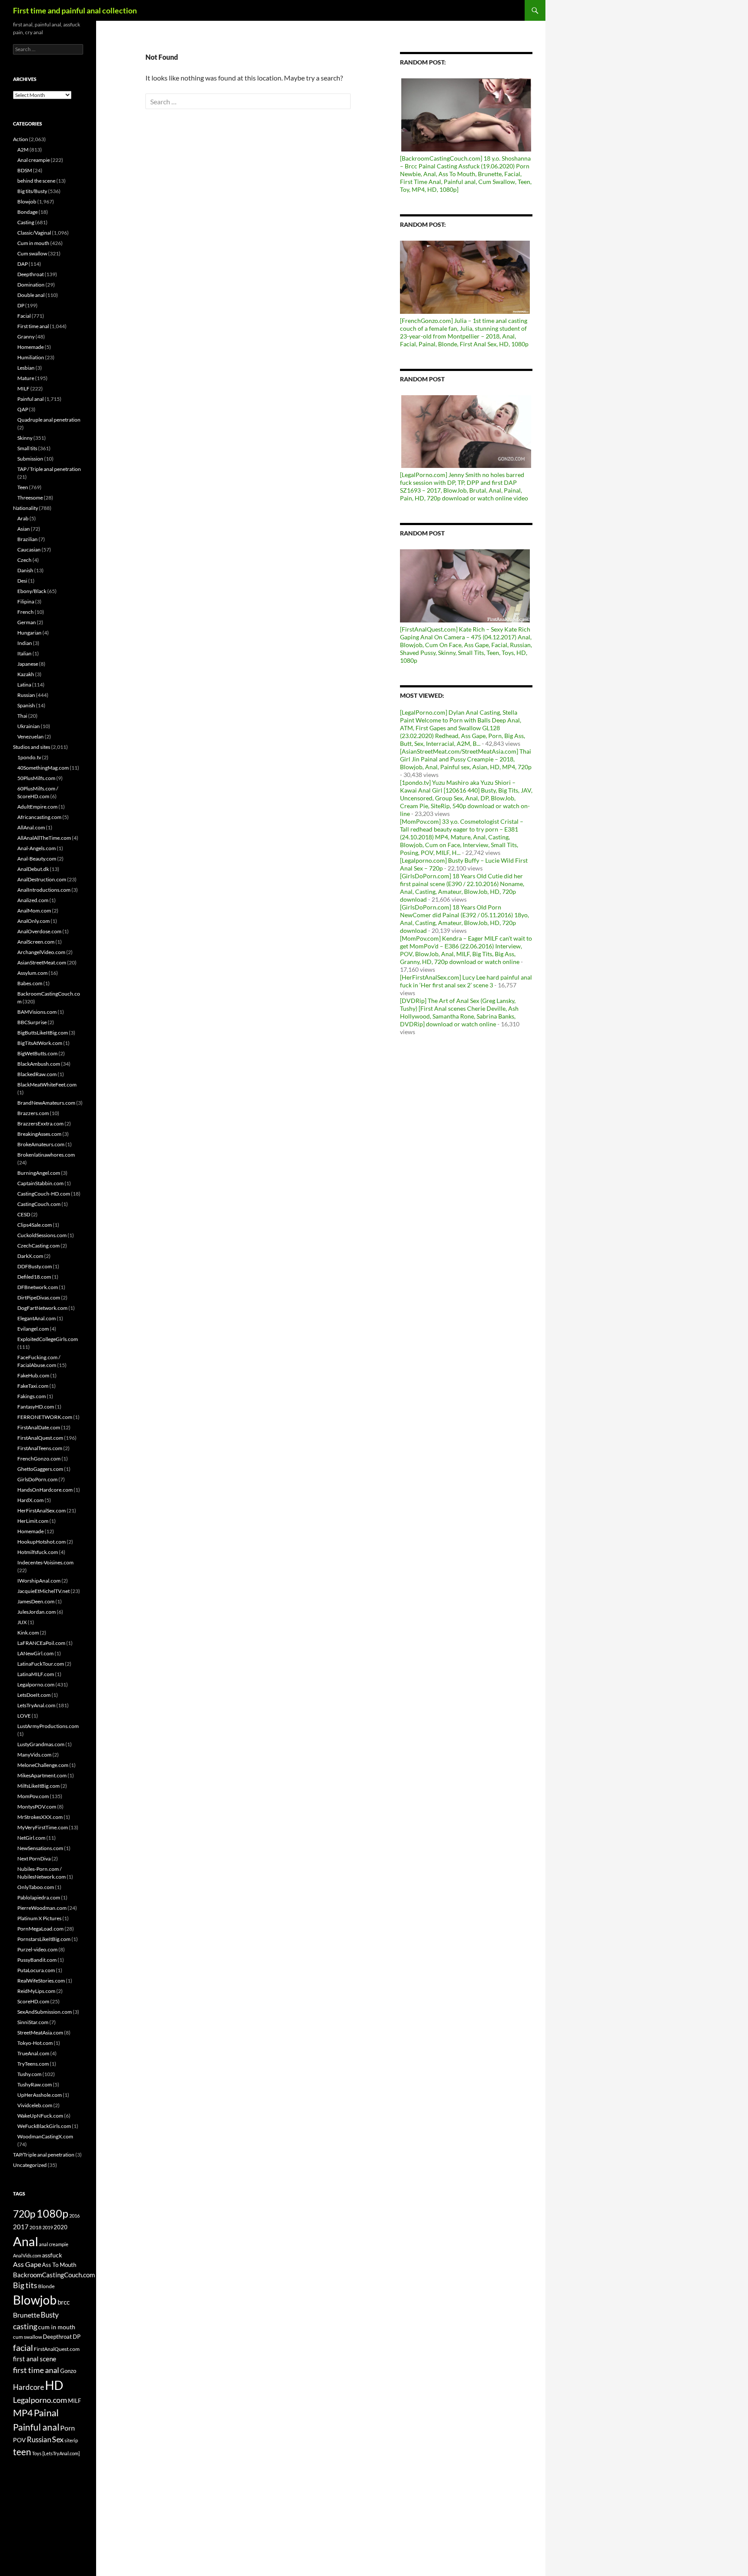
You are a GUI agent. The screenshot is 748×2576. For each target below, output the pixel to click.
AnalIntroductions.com (44, 890)
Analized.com (33, 900)
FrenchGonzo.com (39, 1459)
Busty (50, 2315)
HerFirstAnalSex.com (42, 1510)
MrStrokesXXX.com (40, 1817)
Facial (24, 316)
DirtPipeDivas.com (39, 1298)
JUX (22, 1622)
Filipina (26, 601)
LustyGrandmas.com (41, 1744)
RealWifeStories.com (41, 1981)
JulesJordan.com (37, 1612)
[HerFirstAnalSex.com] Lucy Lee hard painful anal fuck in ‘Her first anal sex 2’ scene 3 (466, 981)
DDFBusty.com (35, 1266)
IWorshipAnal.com (39, 1581)
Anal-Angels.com (37, 848)
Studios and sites (32, 747)
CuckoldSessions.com (42, 1235)
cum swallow (27, 2337)
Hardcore (29, 2387)
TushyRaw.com (35, 2084)
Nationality (26, 508)
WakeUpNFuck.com (40, 2116)
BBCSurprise (32, 1022)
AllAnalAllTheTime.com (44, 838)
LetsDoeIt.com (34, 1695)
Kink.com (28, 1633)
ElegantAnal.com (37, 1318)
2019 (48, 2227)
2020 (61, 2227)
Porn (68, 2428)
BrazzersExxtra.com (40, 1124)
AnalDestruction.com (42, 879)
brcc (64, 2302)
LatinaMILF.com (36, 1674)
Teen (23, 487)
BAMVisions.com (37, 1012)
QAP (23, 409)
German (27, 622)
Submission (30, 459)
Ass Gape (27, 2264)
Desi (22, 581)
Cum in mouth (33, 243)
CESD (24, 1214)
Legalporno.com (36, 1685)
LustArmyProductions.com (48, 1726)
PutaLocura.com (36, 1970)
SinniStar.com (33, 2022)
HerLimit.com (33, 1521)
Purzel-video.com (37, 1949)
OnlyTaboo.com (36, 1887)
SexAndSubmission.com (45, 2012)
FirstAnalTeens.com (40, 1448)
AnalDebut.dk (33, 869)
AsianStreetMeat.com (42, 962)
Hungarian (29, 633)
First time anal (33, 326)
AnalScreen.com (36, 942)
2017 (21, 2227)
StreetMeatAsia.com (40, 2033)
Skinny (25, 438)
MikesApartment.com (42, 1775)
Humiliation (31, 357)
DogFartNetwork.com (42, 1308)
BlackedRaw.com (37, 1074)
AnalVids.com (27, 2255)
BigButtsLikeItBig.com (43, 1033)
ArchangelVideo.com (41, 952)
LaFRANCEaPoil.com (41, 1643)
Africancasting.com (39, 817)
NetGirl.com (31, 1838)
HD (54, 2385)
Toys (37, 2453)
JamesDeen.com (36, 1601)
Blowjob (27, 202)
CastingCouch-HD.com (44, 1194)
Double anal (31, 295)
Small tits (27, 448)
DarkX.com (30, 1256)
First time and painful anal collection (75, 10)
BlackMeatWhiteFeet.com (47, 1085)
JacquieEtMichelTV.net (44, 1591)
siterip (71, 2440)
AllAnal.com (31, 827)
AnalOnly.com (34, 921)
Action (21, 139)
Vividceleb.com (35, 2105)
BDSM (25, 170)
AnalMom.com (34, 911)
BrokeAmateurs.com (41, 1144)
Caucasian (29, 550)
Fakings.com (32, 1396)
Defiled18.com (34, 1277)
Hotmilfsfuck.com (38, 1552)
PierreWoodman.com (42, 1908)
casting (25, 2326)
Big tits (25, 2285)
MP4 (23, 2413)
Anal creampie (34, 160)
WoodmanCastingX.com (45, 2136)
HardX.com (31, 1500)
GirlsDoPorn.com (37, 1479)
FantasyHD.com (36, 1407)
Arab (23, 518)
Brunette (26, 2315)
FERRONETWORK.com (45, 1417)
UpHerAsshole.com (40, 2095)
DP (21, 305)
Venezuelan (31, 737)
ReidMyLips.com (36, 1991)
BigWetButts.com (37, 1053)
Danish (25, 570)
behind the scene (36, 181)
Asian (24, 529)
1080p (52, 2213)
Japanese (28, 664)
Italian (24, 653)
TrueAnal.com (33, 2053)
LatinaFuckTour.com (41, 1664)
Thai (22, 716)
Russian (26, 695)
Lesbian (26, 368)
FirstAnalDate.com (39, 1427)
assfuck (52, 2255)
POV (19, 2440)
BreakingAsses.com (39, 1134)
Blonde (46, 2286)
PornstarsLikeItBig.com (44, 1939)
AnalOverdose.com (39, 931)
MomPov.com (33, 1796)
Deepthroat (31, 274)
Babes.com (30, 983)
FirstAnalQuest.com (40, 1438)
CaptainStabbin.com (40, 1183)
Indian (25, 643)
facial (23, 2347)
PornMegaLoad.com (40, 1929)
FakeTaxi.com (33, 1386)
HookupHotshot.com (42, 1542)
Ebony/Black (32, 591)
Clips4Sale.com (35, 1225)
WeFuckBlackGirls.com (44, 2126)
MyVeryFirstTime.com (43, 1827)
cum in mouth (57, 2327)
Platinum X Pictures (39, 1918)
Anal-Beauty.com (37, 859)
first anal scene (35, 2359)
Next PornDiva (34, 1859)
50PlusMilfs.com (36, 778)
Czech (24, 560)
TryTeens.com (33, 2064)
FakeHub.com (33, 1375)
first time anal (36, 2370)
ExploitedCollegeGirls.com (48, 1339)
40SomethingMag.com (43, 768)
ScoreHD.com (33, 2001)
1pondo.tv (29, 757)
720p (24, 2214)
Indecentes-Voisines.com (45, 1562)
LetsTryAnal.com (36, 1705)
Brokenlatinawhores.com (46, 1155)
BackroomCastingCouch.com (54, 2275)
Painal (46, 2413)
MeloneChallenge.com (43, 1765)
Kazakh (26, 674)
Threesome (30, 498)
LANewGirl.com (35, 1653)
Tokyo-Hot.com (35, 2043)
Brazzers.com (33, 1113)
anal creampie (54, 2244)
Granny (26, 337)
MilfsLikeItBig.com (39, 1786)
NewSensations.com (40, 1848)
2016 (74, 2216)
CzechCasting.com (39, 1246)
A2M (23, 150)
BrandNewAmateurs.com (46, 1103)
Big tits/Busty (32, 191)
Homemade (31, 347)
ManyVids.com (34, 1755)
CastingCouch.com (39, 1204)
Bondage (27, 212)
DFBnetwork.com (38, 1287)
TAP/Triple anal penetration (44, 2155)
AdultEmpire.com (37, 807)
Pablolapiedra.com (39, 1897)
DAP (23, 264)
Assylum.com (32, 973)
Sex (58, 2439)
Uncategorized (30, 2165)
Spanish (26, 705)
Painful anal (31, 399)
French (26, 612)
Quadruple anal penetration (49, 420)
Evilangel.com (33, 1329)
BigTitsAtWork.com (40, 1043)
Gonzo (68, 2371)
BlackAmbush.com (39, 1064)
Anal (26, 2241)
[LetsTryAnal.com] (61, 2453)
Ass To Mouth (59, 2265)
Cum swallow (32, 253)
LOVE (24, 1716)
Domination (31, 285)
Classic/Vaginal (34, 233)
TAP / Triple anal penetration (49, 469)
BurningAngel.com (39, 1173)
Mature (26, 378)
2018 (35, 2227)
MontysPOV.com (37, 1807)
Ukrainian (29, 726)
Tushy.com (29, 2074)
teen (22, 2452)
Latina (24, 685)
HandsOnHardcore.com (45, 1490)
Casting (26, 222)
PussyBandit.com (37, 1960)
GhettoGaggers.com (40, 1469)
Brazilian (27, 539)
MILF (23, 388)
